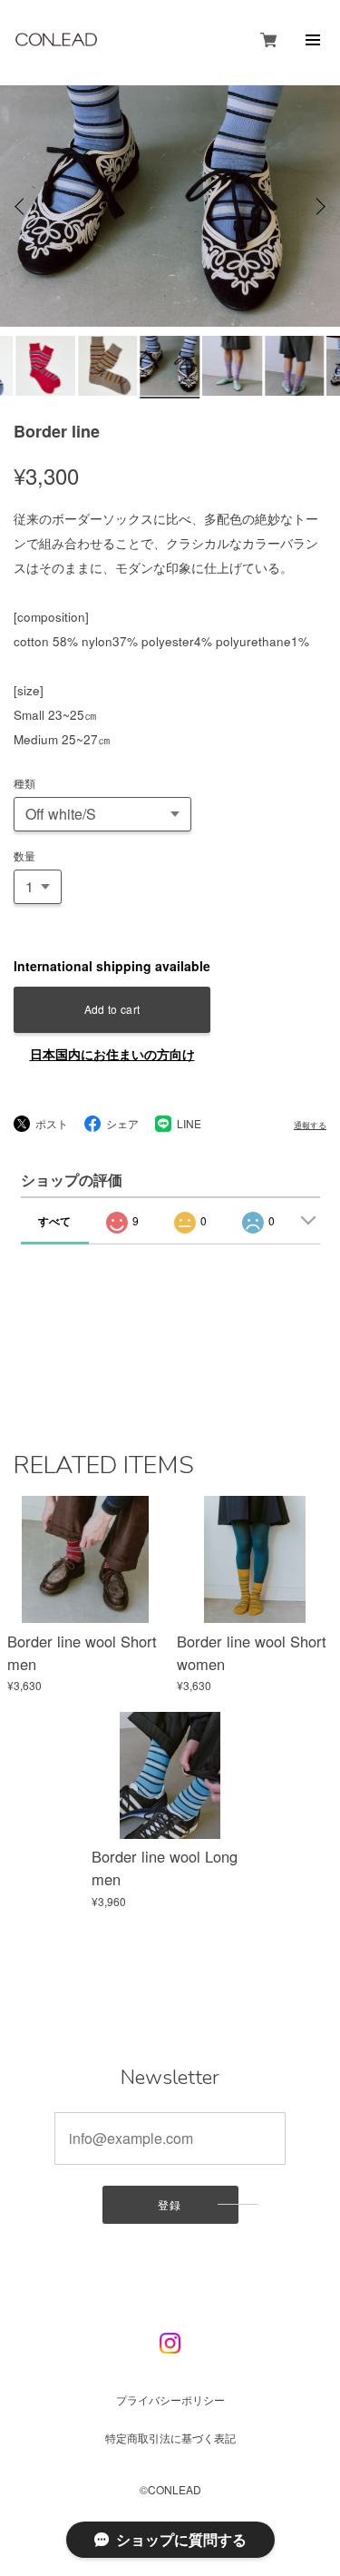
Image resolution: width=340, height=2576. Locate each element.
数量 (24, 855)
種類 (24, 783)
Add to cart (112, 1009)
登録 (170, 2204)
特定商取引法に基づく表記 (170, 2437)
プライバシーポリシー (170, 2399)
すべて (54, 1221)
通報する (310, 1125)
